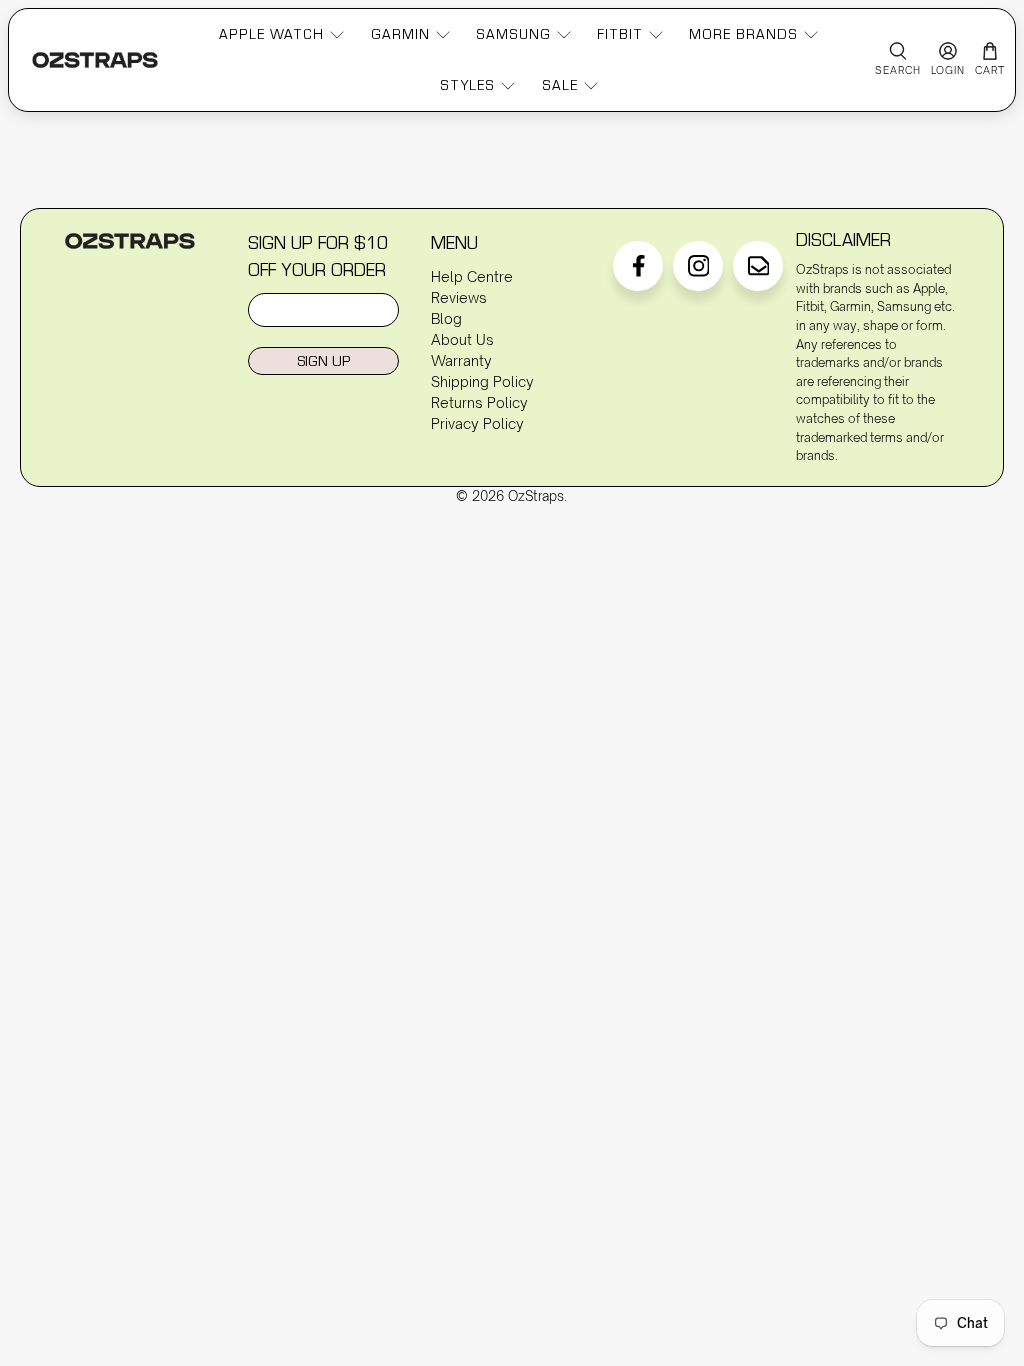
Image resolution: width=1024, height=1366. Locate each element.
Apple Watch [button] (271, 34)
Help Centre (472, 276)
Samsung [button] (513, 34)
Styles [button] (467, 85)
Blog (446, 318)
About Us (462, 339)
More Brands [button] (743, 34)
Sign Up (323, 360)
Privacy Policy (477, 423)
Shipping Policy (482, 381)
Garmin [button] (400, 34)
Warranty (461, 360)
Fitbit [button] (620, 34)
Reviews (459, 297)
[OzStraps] (95, 59)
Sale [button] (560, 85)
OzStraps (536, 496)
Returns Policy (479, 402)
